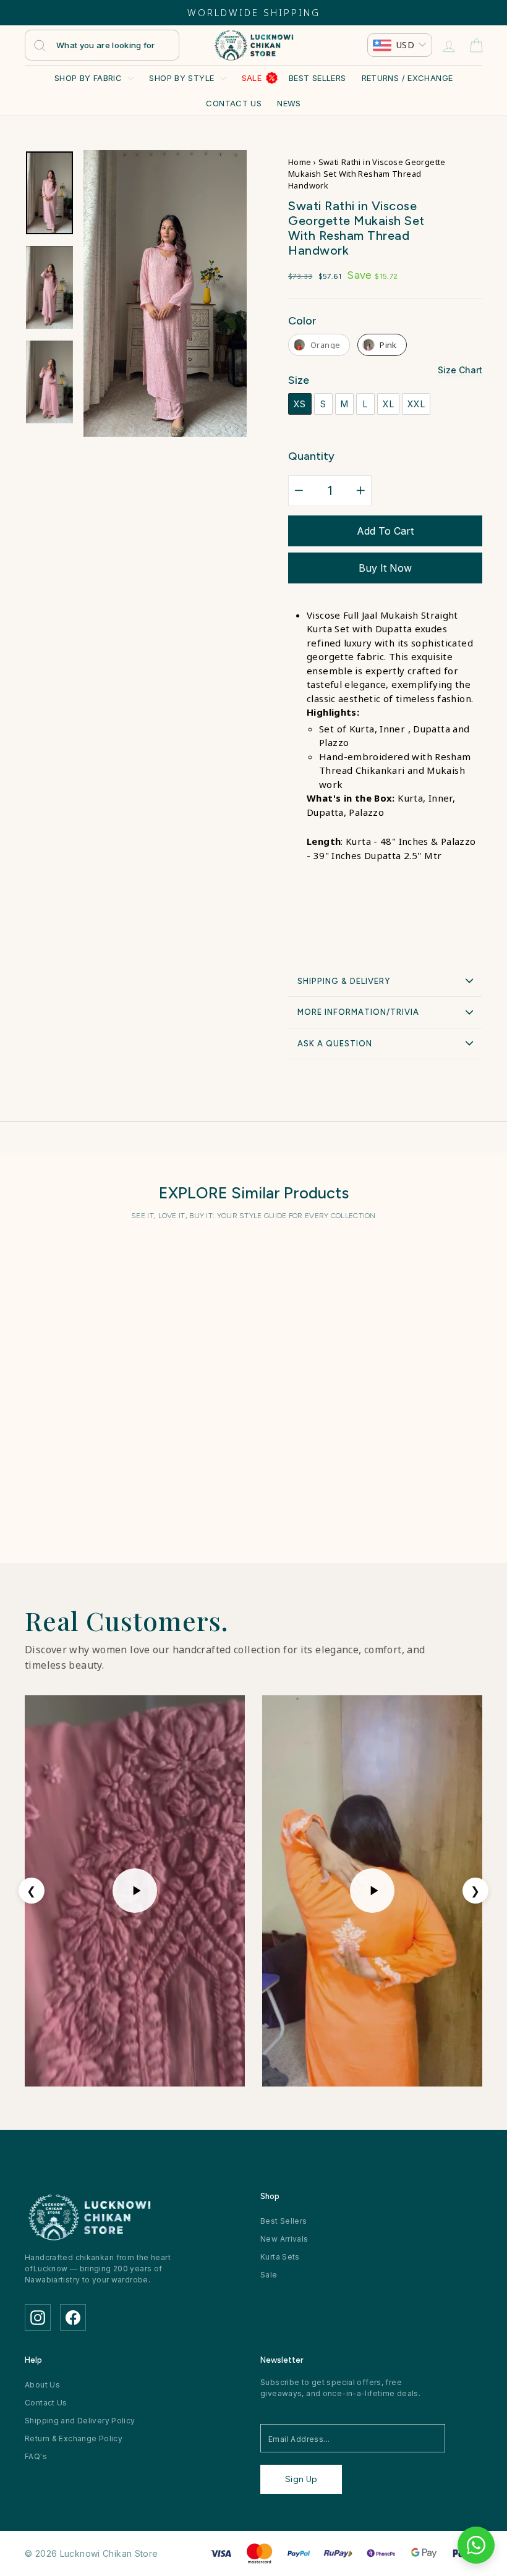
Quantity (311, 456)
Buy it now (385, 568)
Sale (252, 78)
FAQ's (36, 2456)
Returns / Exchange (407, 78)
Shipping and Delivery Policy (80, 2421)
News (289, 103)
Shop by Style (183, 78)
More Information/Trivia (358, 1012)
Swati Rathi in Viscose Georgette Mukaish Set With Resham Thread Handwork (77, 1393)
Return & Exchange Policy (74, 2438)
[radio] (319, 345)
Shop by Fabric (90, 78)
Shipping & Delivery (344, 981)
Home (300, 162)
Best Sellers (317, 78)
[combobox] (102, 45)
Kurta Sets (280, 2257)
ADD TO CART (77, 1482)
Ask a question (335, 1044)
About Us (42, 2385)
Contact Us (234, 103)
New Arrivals (284, 2239)
